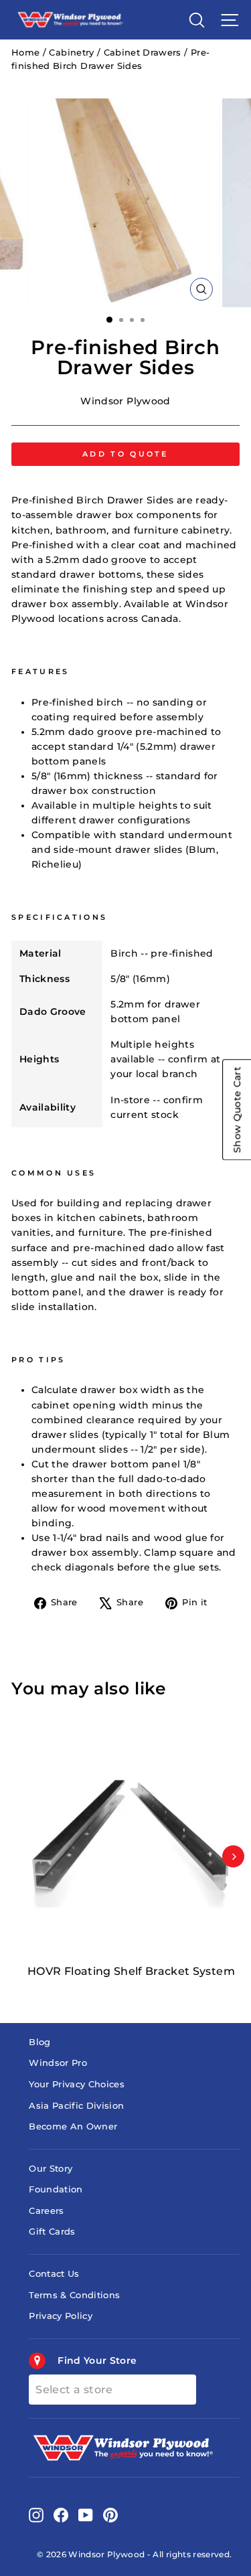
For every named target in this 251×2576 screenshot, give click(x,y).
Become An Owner (73, 2126)
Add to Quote (125, 454)
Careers (46, 2211)
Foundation (56, 2189)
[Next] (233, 1857)
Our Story (51, 2169)
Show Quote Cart (237, 1110)
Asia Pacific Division (76, 2106)
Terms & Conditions (74, 2295)
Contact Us (54, 2274)
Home (25, 53)
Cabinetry (71, 53)
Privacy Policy (61, 2316)
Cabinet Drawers (143, 53)
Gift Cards (52, 2232)
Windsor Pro (58, 2063)
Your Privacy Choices (77, 2084)
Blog (39, 2042)
